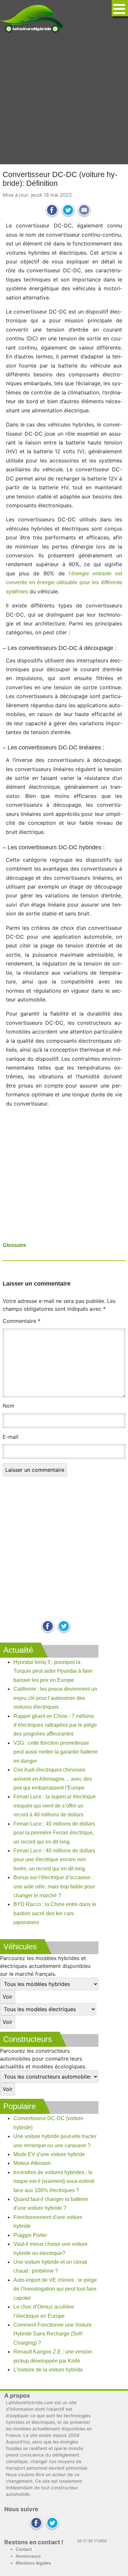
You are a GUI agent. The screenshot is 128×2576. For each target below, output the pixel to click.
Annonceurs (28, 2556)
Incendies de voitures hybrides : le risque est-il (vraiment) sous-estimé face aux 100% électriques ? (54, 2181)
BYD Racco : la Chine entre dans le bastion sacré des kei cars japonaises (55, 1913)
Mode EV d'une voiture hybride (49, 2154)
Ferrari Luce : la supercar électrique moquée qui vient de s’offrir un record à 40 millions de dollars (55, 1806)
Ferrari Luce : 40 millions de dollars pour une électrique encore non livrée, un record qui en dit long (54, 1860)
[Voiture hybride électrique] (32, 17)
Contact (24, 2549)
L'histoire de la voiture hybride (48, 2370)
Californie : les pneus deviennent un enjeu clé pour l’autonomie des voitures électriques (55, 1698)
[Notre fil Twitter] (64, 1627)
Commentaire (21, 1321)
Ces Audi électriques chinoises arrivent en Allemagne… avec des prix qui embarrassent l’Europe (53, 1779)
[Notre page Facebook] (48, 1627)
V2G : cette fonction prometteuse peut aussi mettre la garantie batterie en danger (56, 1752)
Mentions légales (33, 2563)
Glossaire (14, 1245)
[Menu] (120, 8)
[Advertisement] (64, 99)
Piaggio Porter (30, 2235)
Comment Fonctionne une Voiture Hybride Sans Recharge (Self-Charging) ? (53, 2334)
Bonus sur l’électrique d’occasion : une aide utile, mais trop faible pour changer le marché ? (54, 1886)
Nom (9, 1406)
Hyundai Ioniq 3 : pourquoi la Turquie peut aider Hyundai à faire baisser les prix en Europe (53, 1671)
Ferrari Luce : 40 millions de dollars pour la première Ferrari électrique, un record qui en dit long (54, 1833)
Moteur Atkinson (32, 2163)
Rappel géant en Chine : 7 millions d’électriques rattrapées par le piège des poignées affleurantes (55, 1725)
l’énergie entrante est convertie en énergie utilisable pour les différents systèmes (64, 583)
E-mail (11, 1437)
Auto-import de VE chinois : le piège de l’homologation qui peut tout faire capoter (55, 2289)
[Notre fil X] (52, 2523)
